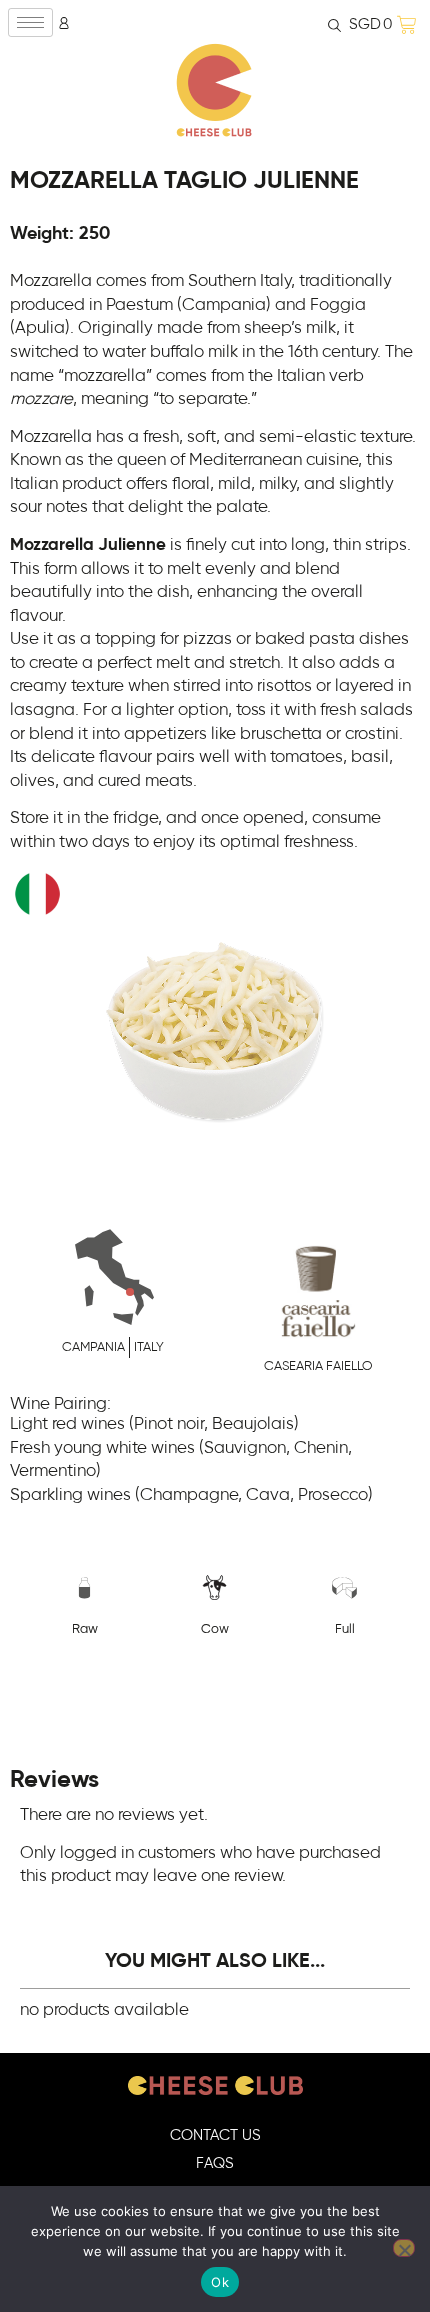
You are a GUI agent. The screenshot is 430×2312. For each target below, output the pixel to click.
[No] (404, 2248)
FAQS (215, 2163)
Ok (220, 2282)
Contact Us (215, 2135)
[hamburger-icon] (30, 22)
